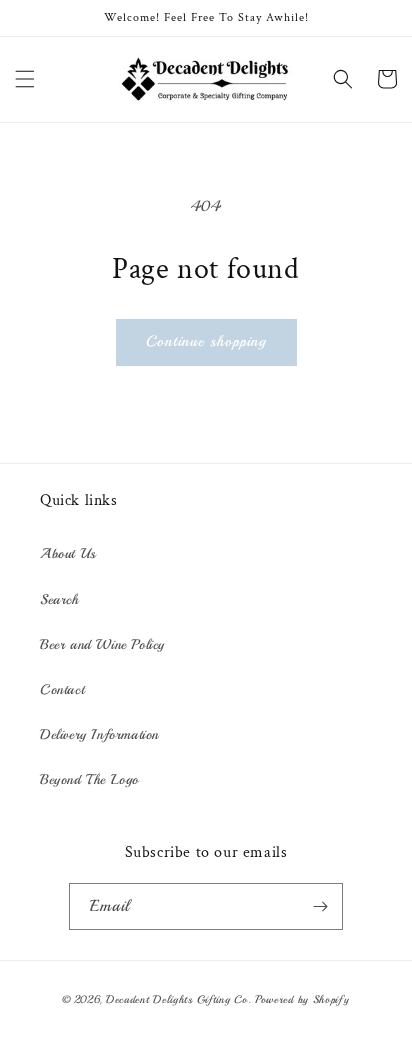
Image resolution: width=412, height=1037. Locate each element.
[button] (25, 79)
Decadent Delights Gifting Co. (178, 999)
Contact (62, 689)
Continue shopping (206, 341)
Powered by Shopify (302, 999)
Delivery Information (99, 734)
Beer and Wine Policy (102, 644)
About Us (68, 553)
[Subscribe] (320, 906)
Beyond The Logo (89, 779)
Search (59, 599)
